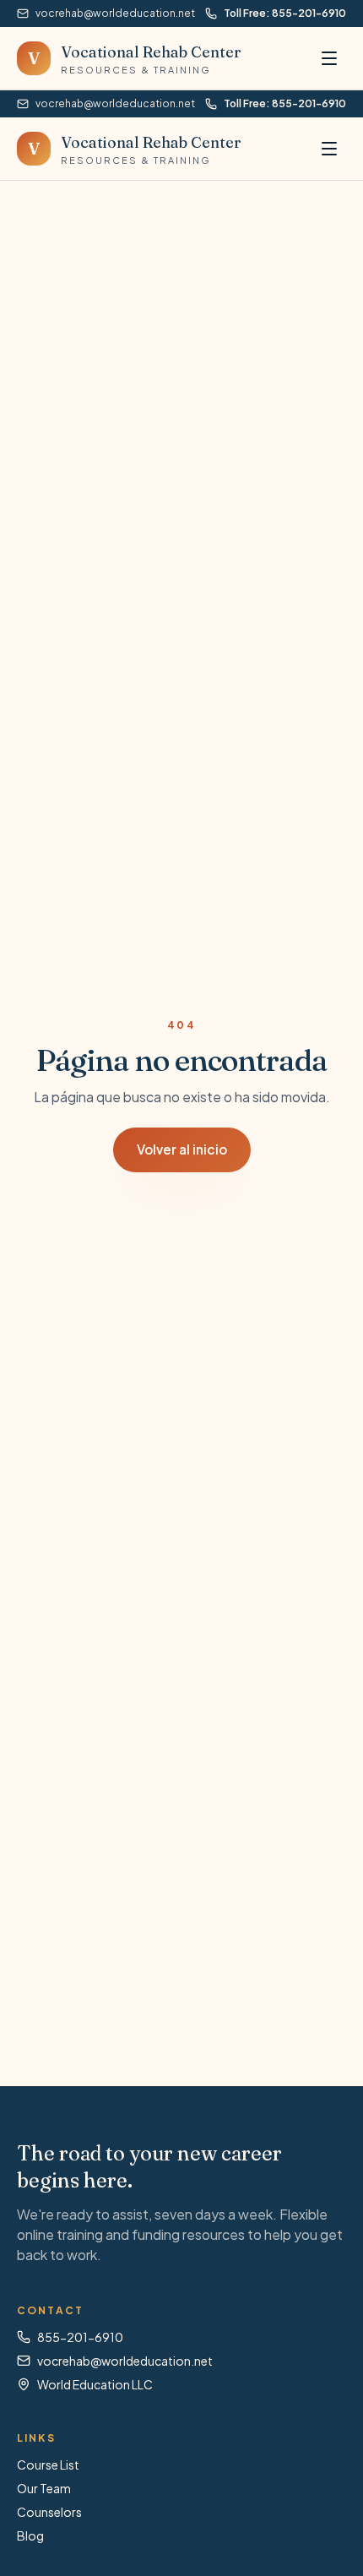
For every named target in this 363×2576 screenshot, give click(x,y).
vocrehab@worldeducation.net (115, 13)
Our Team (44, 2488)
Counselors (49, 2512)
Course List (48, 2465)
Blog (30, 2535)
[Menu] (329, 58)
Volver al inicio (182, 1149)
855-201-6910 (80, 2337)
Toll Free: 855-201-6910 (285, 13)
